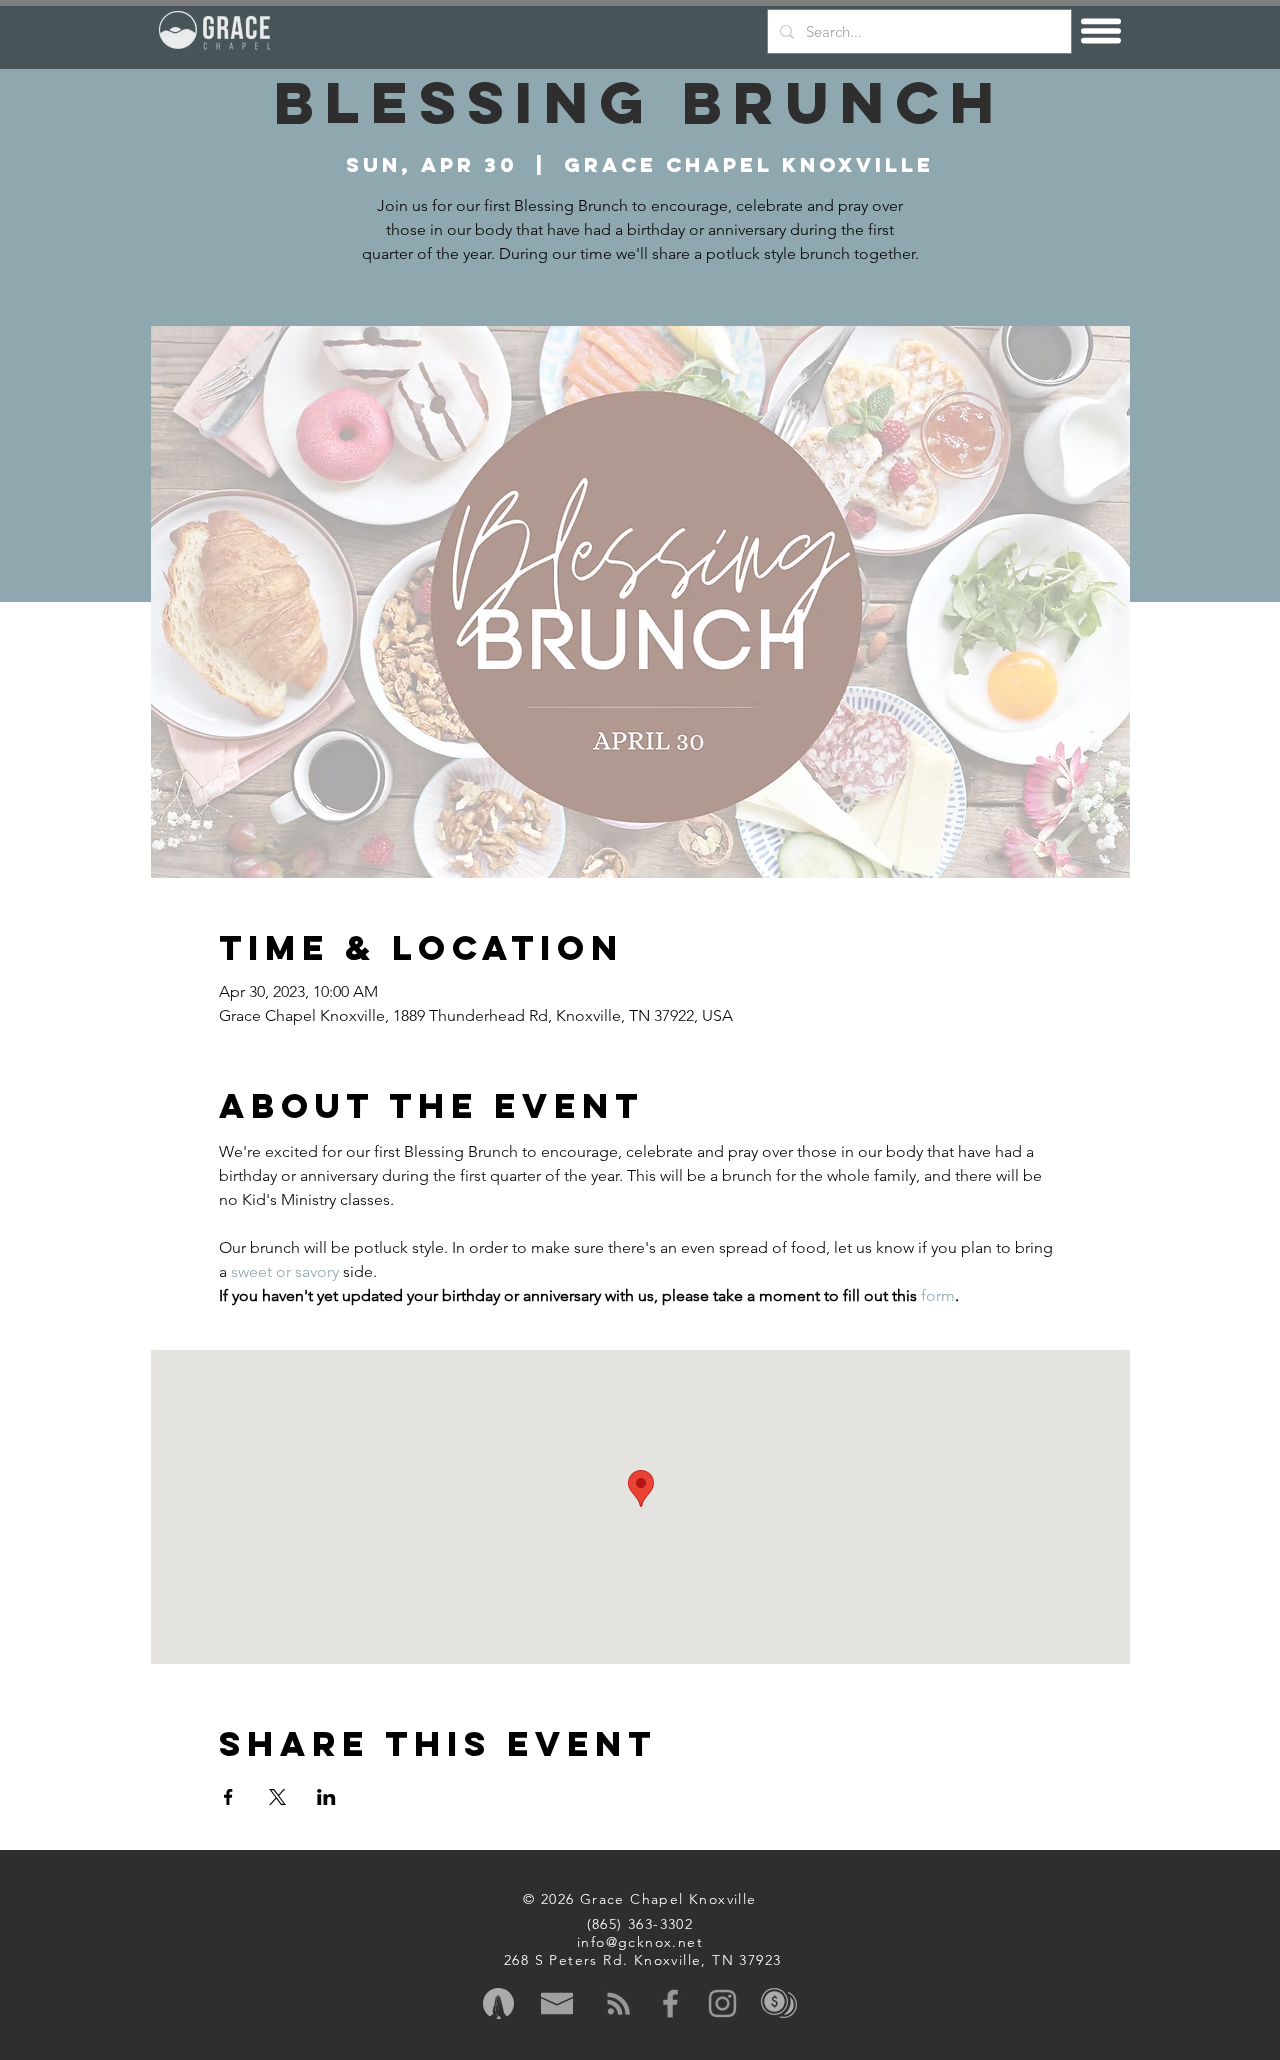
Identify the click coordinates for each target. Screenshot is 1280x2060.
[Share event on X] (277, 1797)
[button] (1101, 31)
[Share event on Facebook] (228, 1797)
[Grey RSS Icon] (618, 2003)
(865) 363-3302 (640, 1924)
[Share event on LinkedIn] (326, 1797)
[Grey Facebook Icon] (670, 2003)
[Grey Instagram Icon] (722, 2003)
